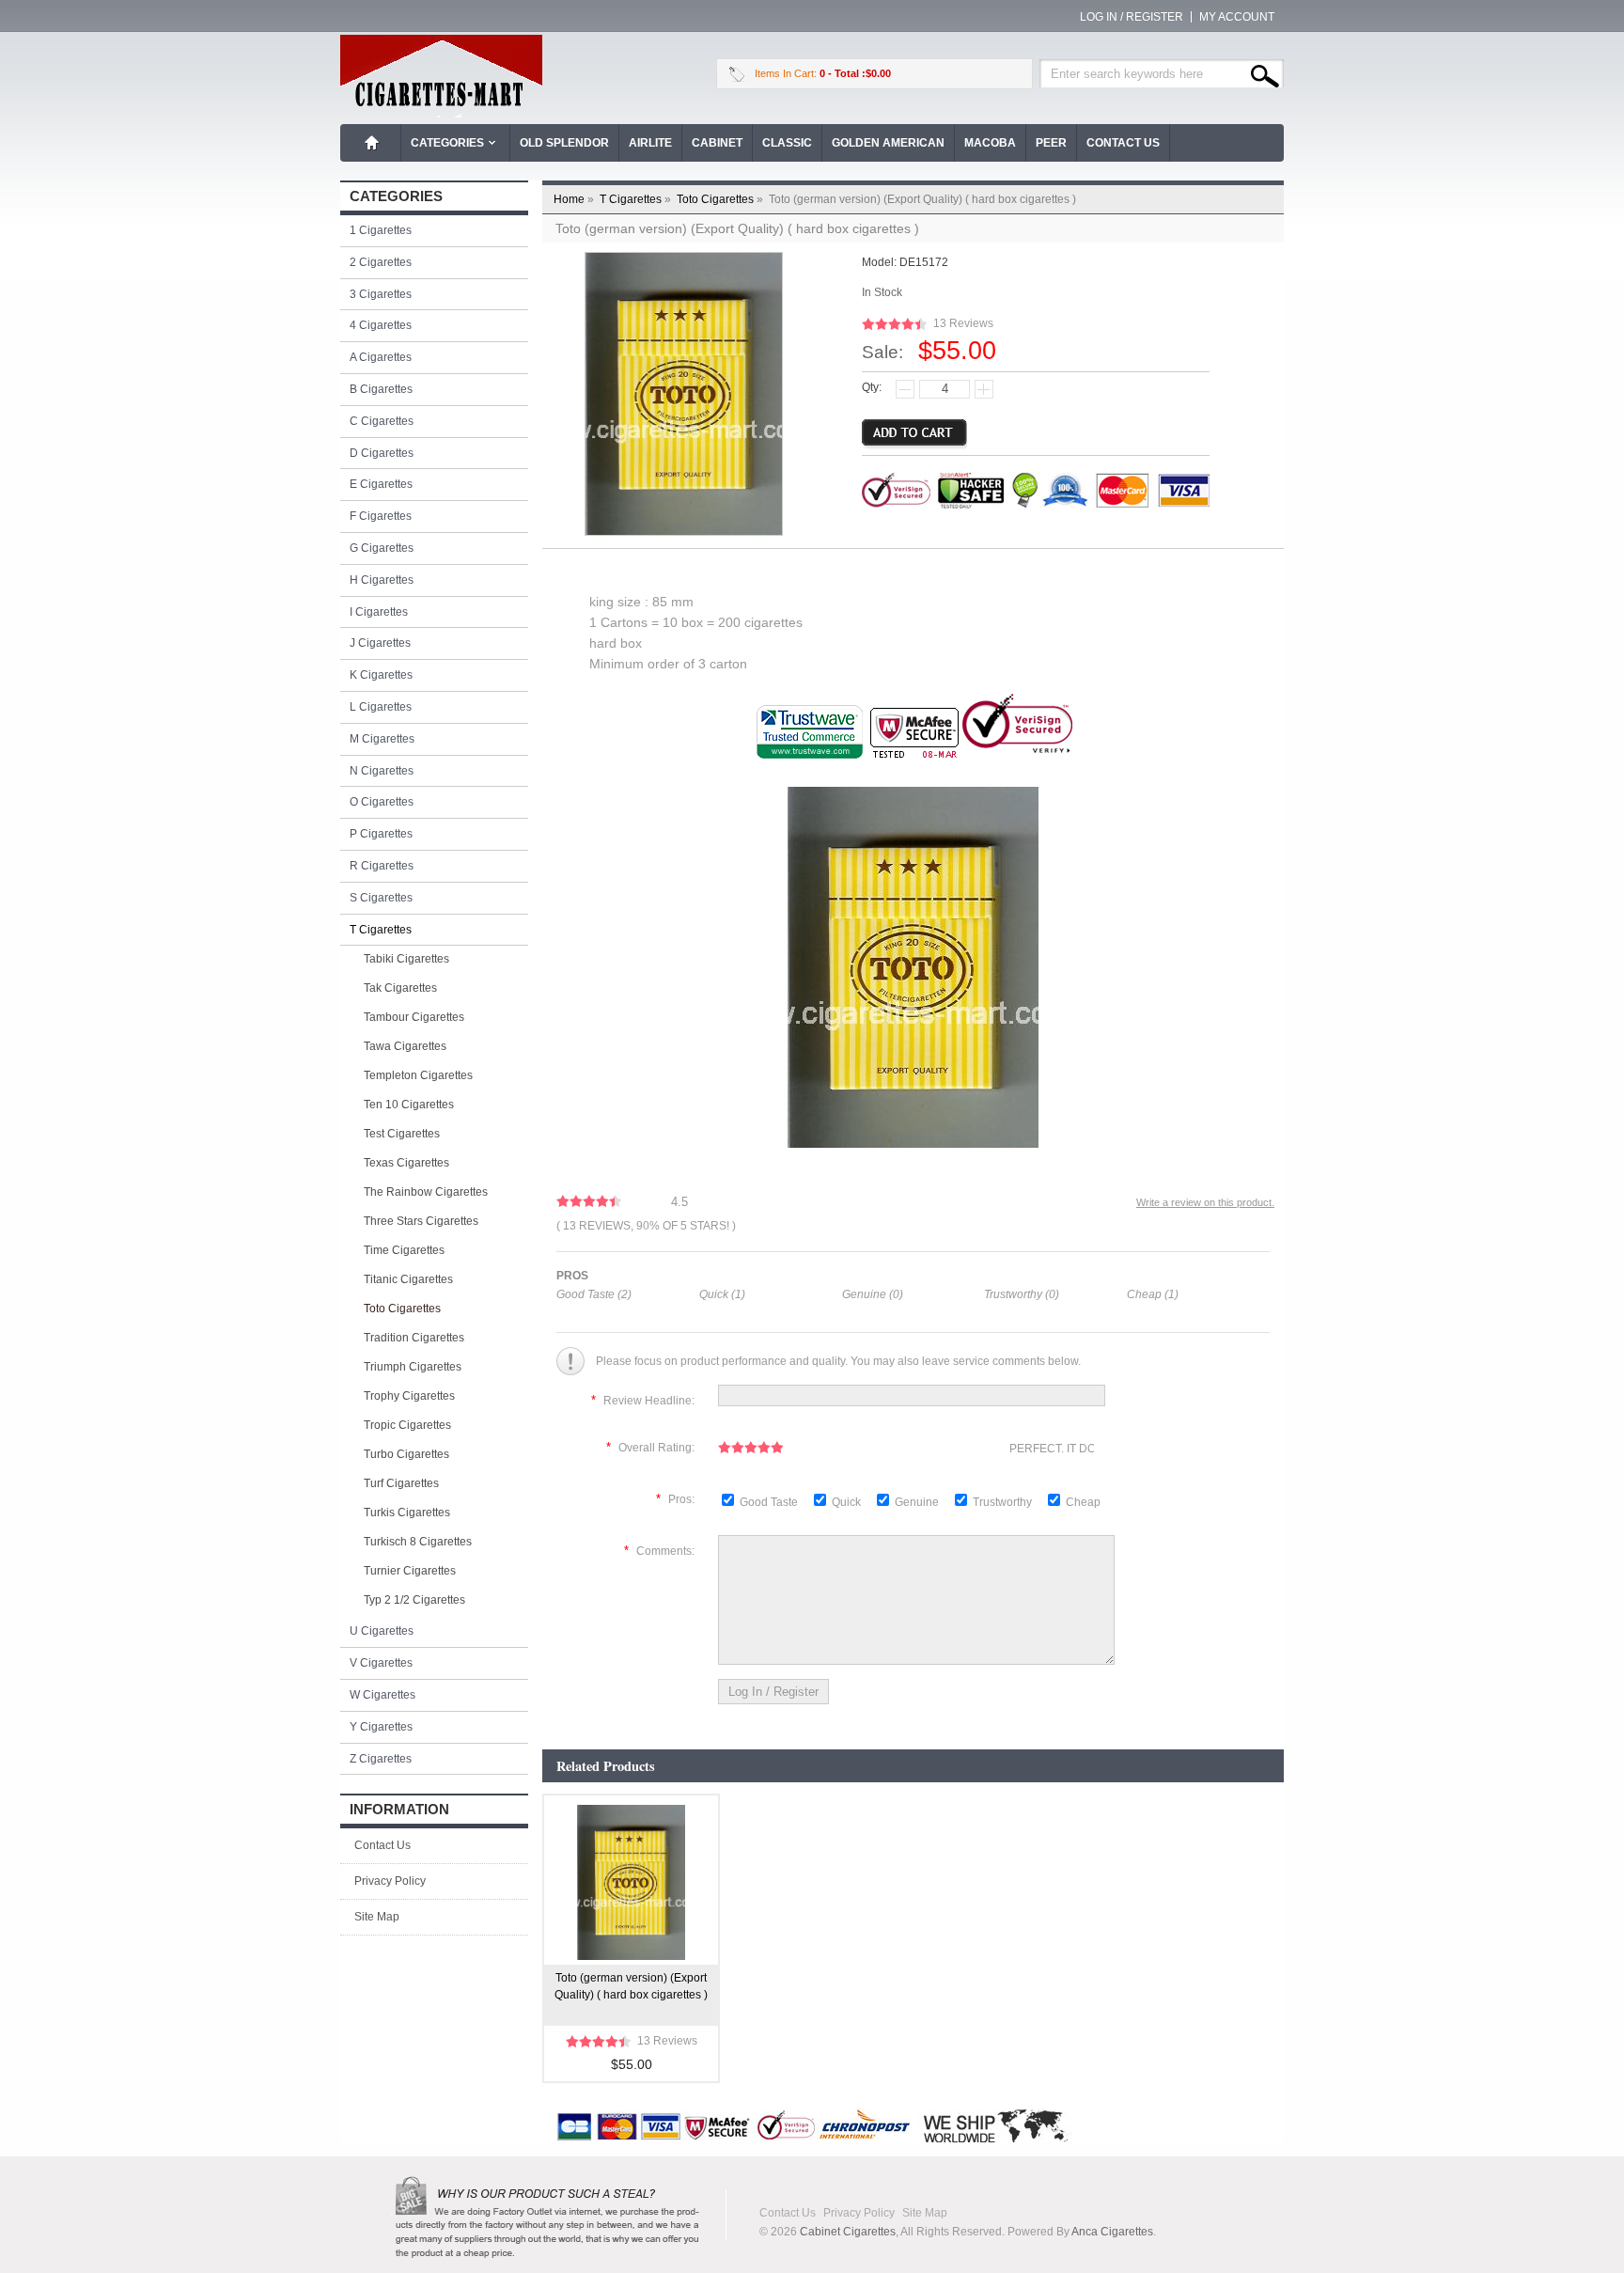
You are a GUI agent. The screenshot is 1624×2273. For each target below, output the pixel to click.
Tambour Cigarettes (414, 1017)
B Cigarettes (381, 389)
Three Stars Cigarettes (421, 1221)
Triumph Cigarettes (413, 1367)
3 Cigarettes (381, 294)
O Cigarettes (382, 802)
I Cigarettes (379, 612)
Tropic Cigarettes (407, 1425)
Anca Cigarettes (1112, 2232)
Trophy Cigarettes (409, 1396)
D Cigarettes (382, 453)
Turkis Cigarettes (407, 1513)
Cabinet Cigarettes (848, 2232)
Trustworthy (1004, 1502)
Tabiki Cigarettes (406, 959)
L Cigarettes (381, 707)
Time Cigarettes (404, 1250)
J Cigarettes (380, 643)
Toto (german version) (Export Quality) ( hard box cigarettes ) (631, 1986)
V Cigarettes (381, 1663)
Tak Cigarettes (400, 988)
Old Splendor (564, 143)
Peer (1051, 143)
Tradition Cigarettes (414, 1338)
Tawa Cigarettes (405, 1046)
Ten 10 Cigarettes (409, 1105)
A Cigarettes (381, 357)
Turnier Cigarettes (410, 1571)
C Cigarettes (382, 421)
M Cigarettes (382, 739)
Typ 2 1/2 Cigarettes (414, 1600)
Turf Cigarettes (401, 1483)
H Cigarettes (382, 580)
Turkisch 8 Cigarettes (418, 1542)
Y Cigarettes (381, 1727)
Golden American (888, 143)
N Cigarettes (382, 771)
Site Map (377, 1917)
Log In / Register (1132, 17)
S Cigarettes (381, 898)
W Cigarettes (383, 1695)
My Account (1237, 17)
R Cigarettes (382, 866)
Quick (846, 1502)
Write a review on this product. (1205, 1202)
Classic (787, 143)
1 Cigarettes (381, 230)
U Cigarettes (382, 1631)
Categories (447, 143)
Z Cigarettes (381, 1759)
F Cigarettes (381, 516)
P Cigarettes (381, 834)
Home (372, 143)
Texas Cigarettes (406, 1163)
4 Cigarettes (381, 325)
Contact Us (1123, 143)
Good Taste (770, 1502)
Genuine (918, 1502)
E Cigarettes (381, 484)
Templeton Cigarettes (418, 1075)
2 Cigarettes (381, 262)
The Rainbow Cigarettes (426, 1192)
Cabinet (717, 143)
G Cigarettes (382, 548)
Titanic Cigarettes (408, 1279)
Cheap (1083, 1502)
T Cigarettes (637, 199)
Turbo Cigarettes (406, 1454)
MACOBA (990, 143)
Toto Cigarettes (721, 199)
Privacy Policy (390, 1881)
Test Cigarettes (402, 1134)
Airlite (650, 143)
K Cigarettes (381, 675)
